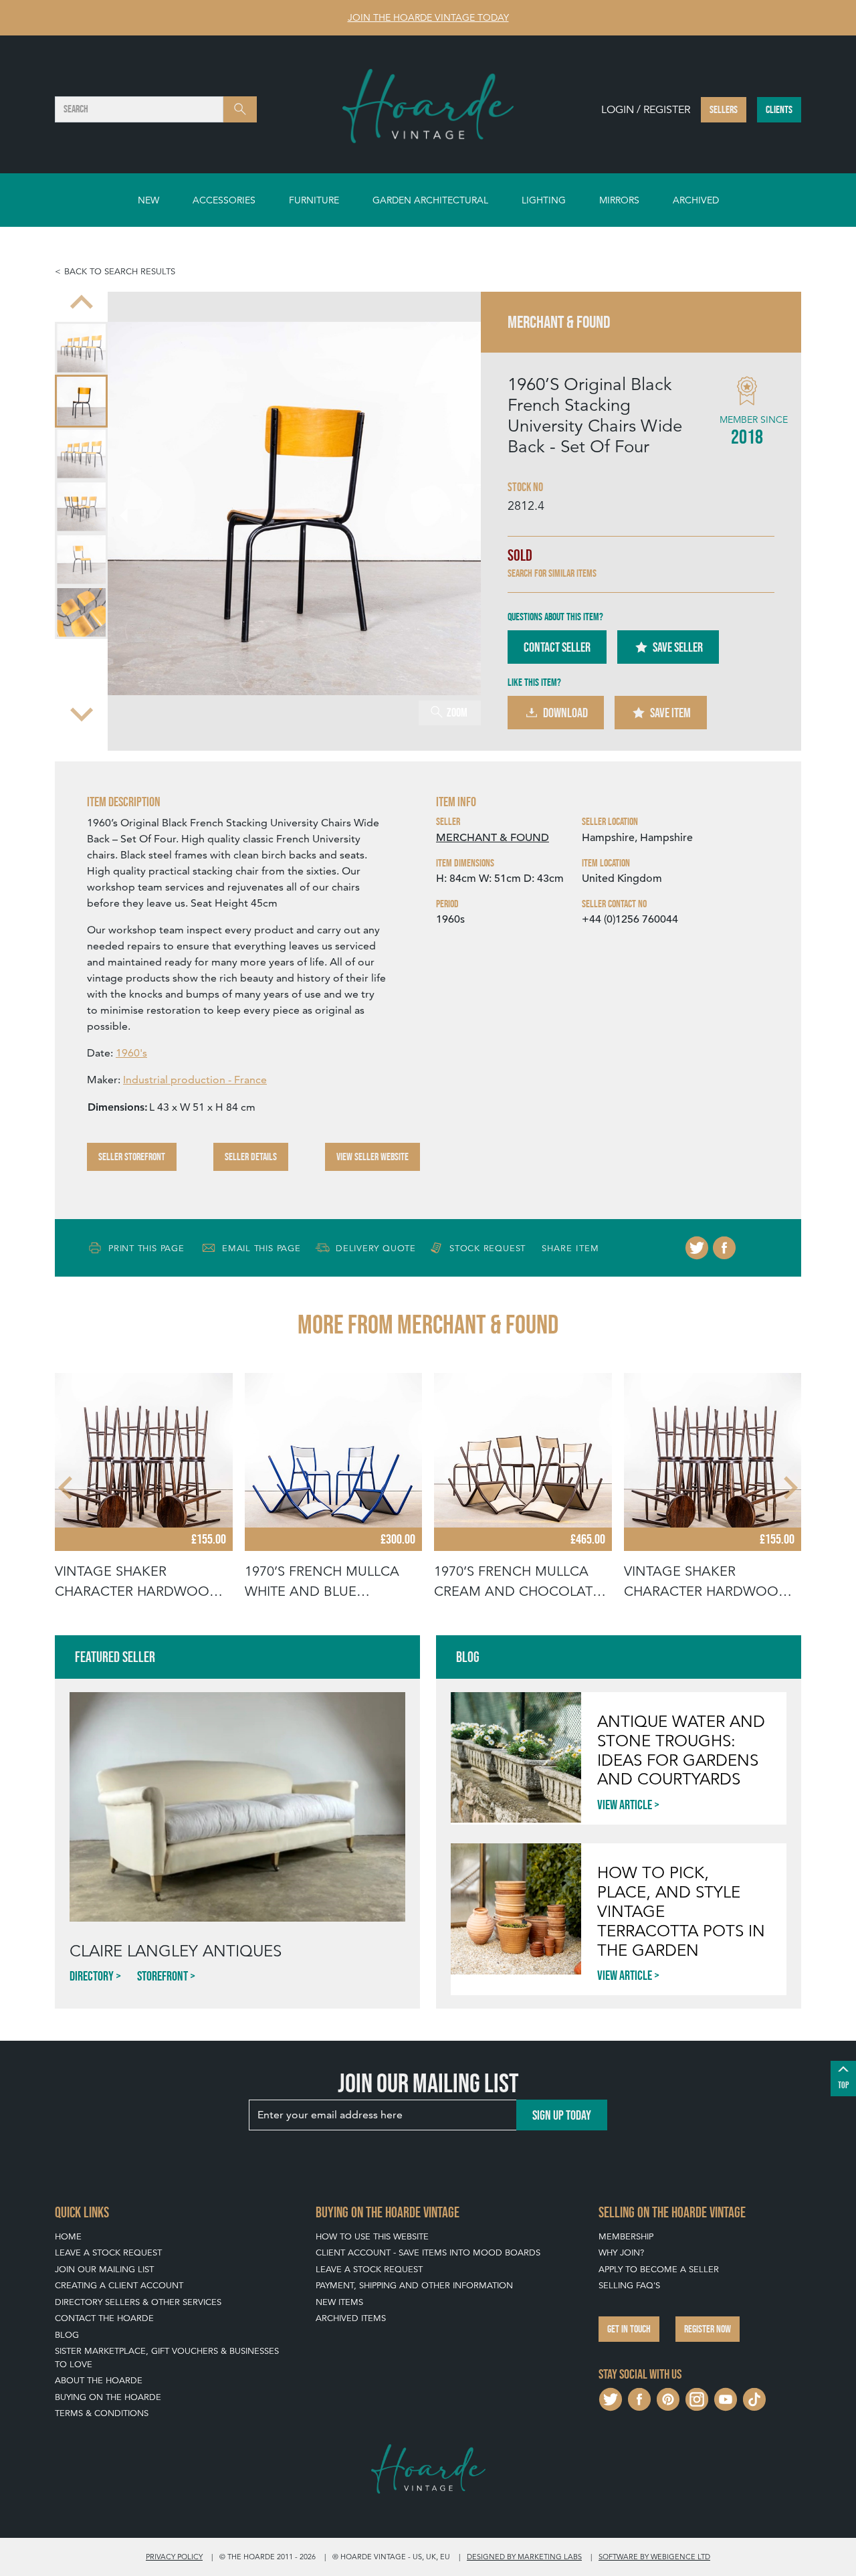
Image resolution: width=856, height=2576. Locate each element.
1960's (131, 1053)
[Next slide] (82, 713)
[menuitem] (81, 348)
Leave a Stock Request (108, 2252)
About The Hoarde (99, 2380)
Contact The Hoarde (104, 2318)
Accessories (224, 200)
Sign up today (562, 2115)
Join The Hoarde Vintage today (428, 17)
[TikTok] (754, 2398)
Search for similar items (552, 573)
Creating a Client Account (119, 2285)
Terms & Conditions (102, 2413)
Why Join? (621, 2252)
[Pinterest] (668, 2398)
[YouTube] (726, 2398)
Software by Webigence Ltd (654, 2557)
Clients (779, 109)
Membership (626, 2236)
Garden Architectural (430, 200)
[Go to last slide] (67, 1487)
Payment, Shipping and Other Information (414, 2285)
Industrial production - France (195, 1080)
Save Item (670, 713)
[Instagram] (697, 2398)
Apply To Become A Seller (659, 2269)
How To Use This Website (372, 2236)
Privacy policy (174, 2557)
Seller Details (251, 1157)
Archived (696, 200)
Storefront (163, 1976)
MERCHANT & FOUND (493, 838)
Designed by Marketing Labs (524, 2557)
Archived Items (351, 2318)
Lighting (544, 200)
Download (565, 713)
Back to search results (120, 271)
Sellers (724, 109)
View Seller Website (372, 1157)
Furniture (314, 200)
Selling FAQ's (629, 2285)
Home (68, 2236)
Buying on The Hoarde (108, 2397)
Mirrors (619, 200)
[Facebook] (724, 1248)
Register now (708, 2329)
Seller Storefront (132, 1157)
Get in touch (629, 2329)
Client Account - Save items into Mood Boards (428, 2252)
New (148, 200)
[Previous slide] (82, 304)
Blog (67, 2335)
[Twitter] (697, 1248)
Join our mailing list (104, 2269)
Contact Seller (557, 647)
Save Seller (678, 647)
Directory (92, 1976)
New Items (339, 2302)
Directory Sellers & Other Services (138, 2302)
